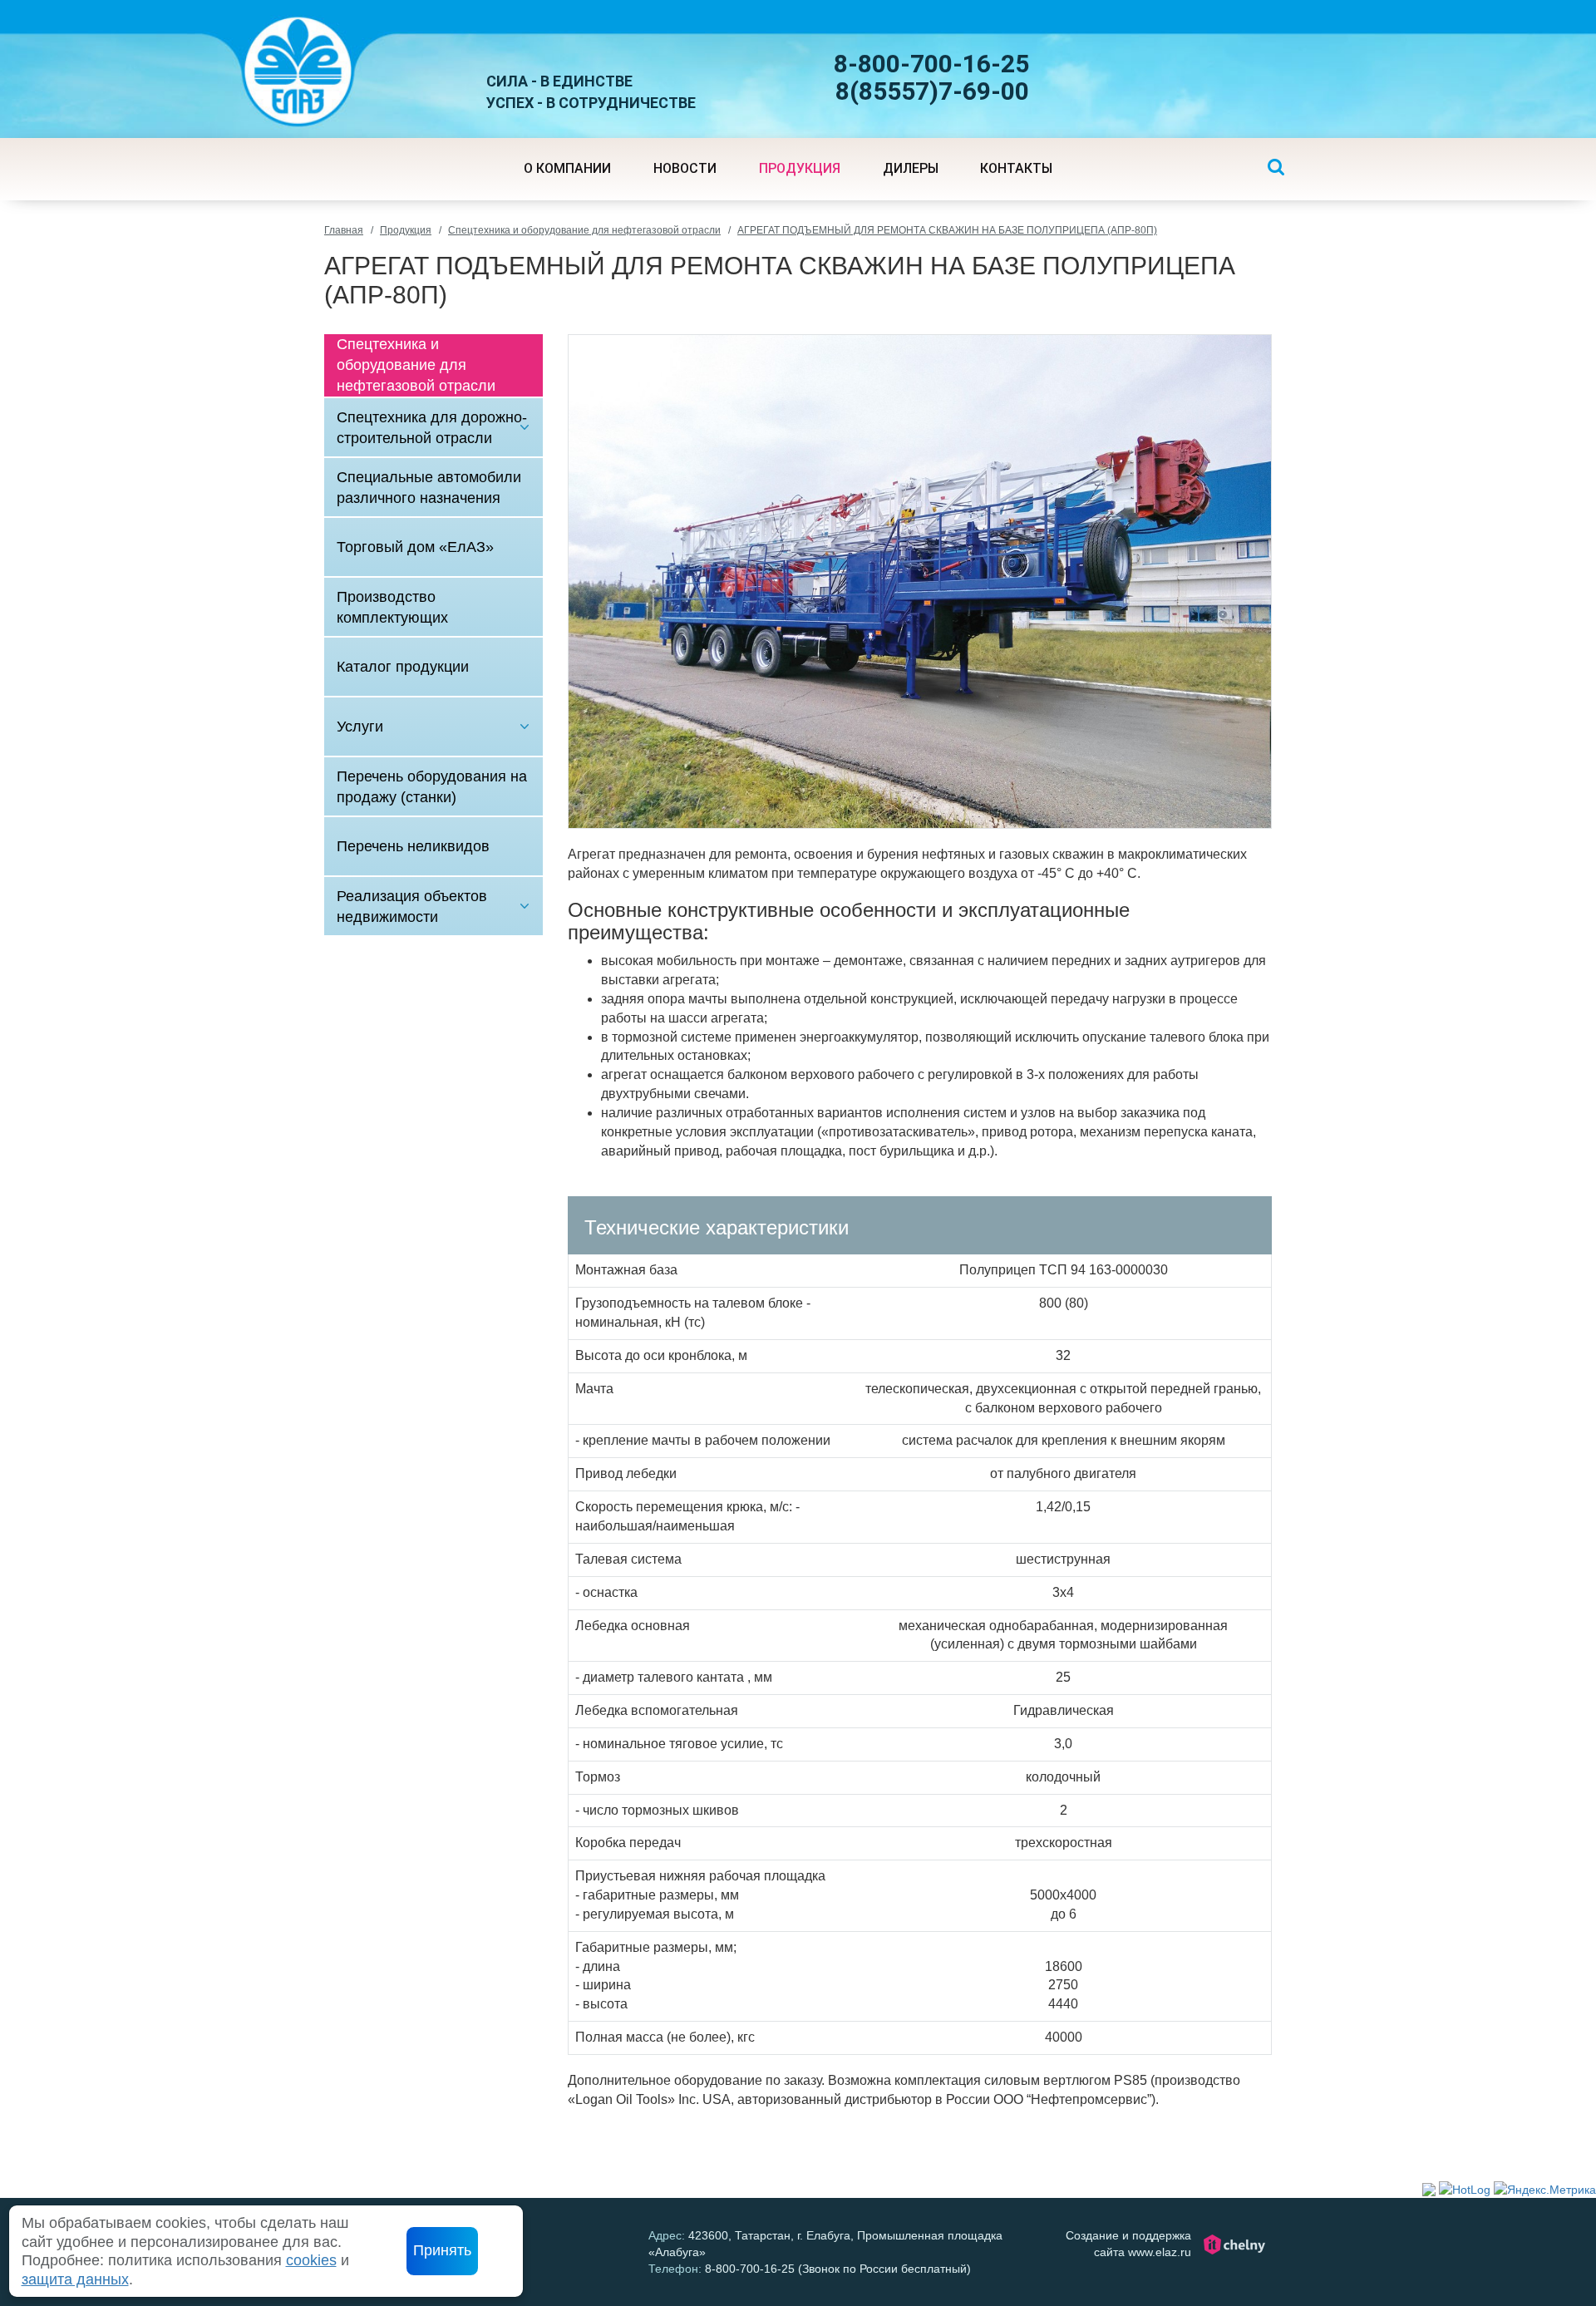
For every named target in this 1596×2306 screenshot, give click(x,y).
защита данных (75, 2279)
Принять (442, 2250)
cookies (311, 2260)
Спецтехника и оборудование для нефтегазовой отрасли (584, 230)
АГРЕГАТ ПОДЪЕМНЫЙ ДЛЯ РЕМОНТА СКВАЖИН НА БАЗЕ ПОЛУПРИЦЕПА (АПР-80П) (947, 230)
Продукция (406, 230)
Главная (344, 230)
